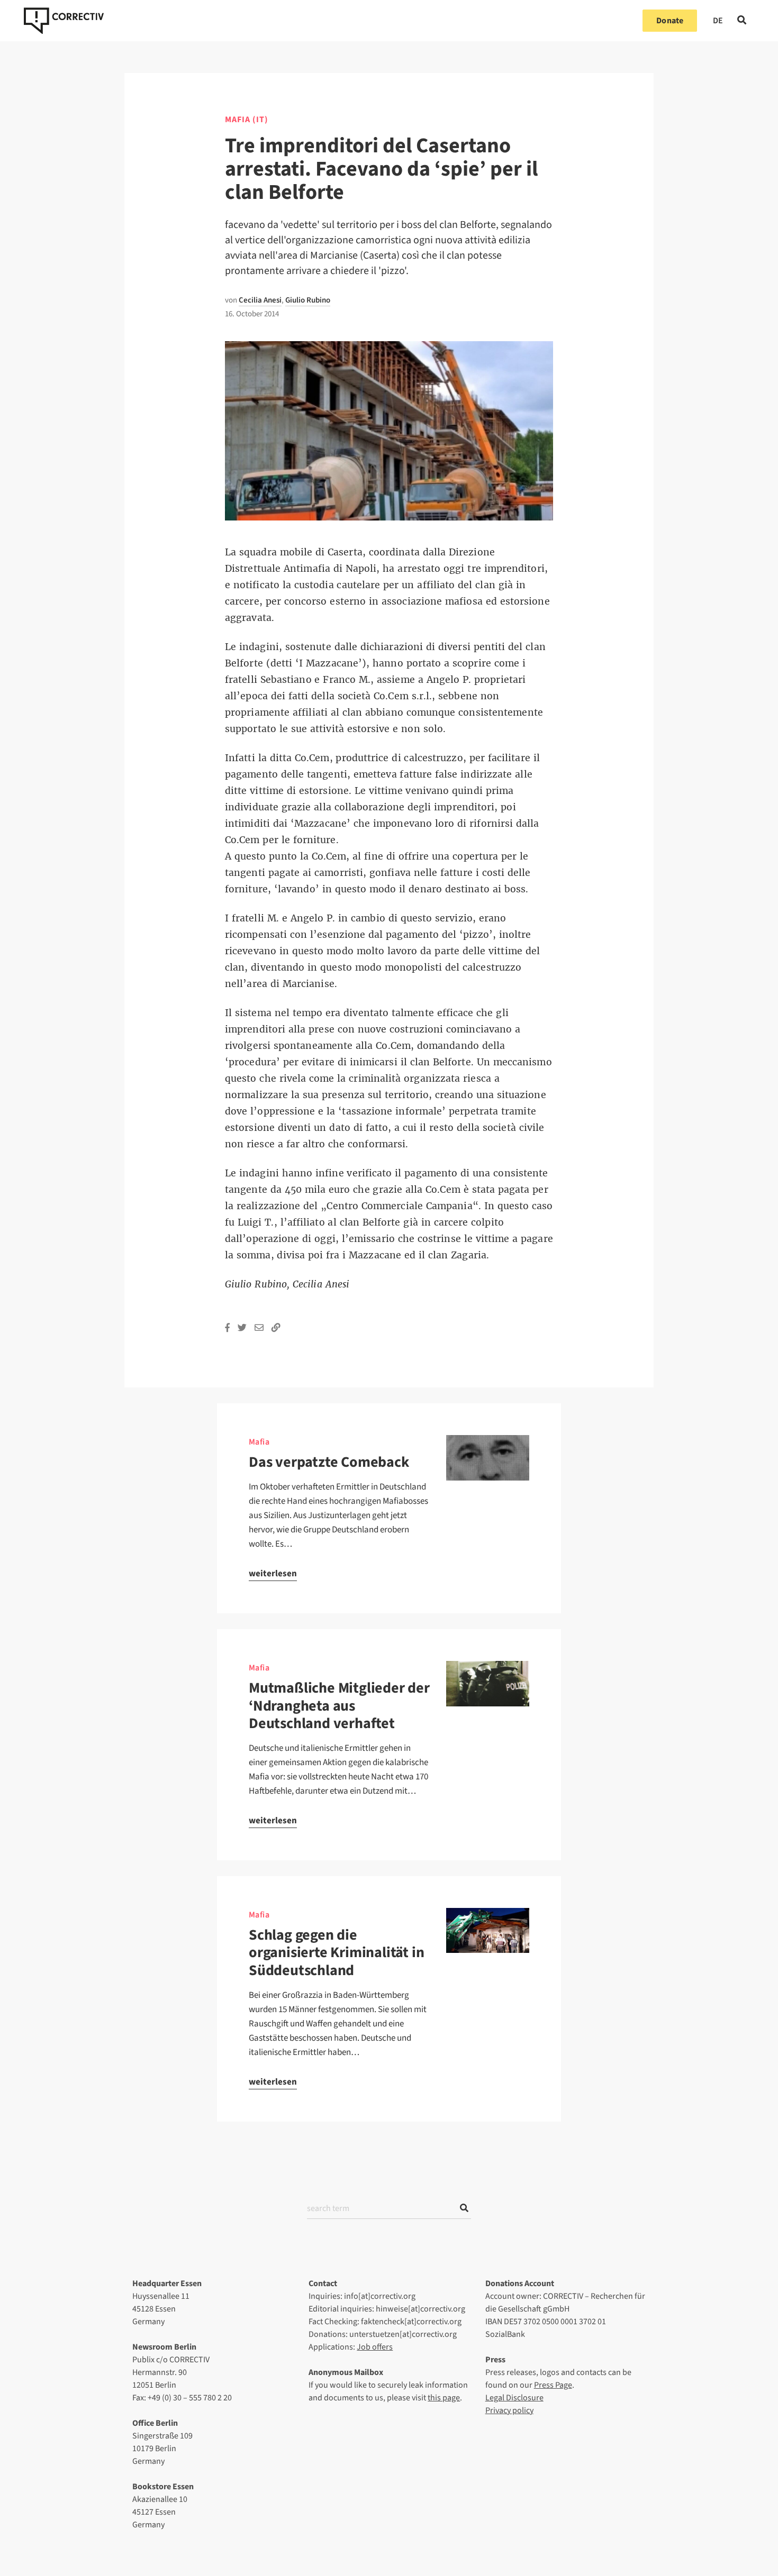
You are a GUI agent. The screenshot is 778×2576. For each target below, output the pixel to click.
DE (718, 21)
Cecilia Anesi (260, 300)
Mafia (259, 1442)
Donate (670, 21)
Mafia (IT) (247, 120)
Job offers (375, 2347)
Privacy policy (509, 2410)
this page (444, 2398)
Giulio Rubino (308, 300)
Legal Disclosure (514, 2398)
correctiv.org (64, 21)
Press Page (553, 2385)
